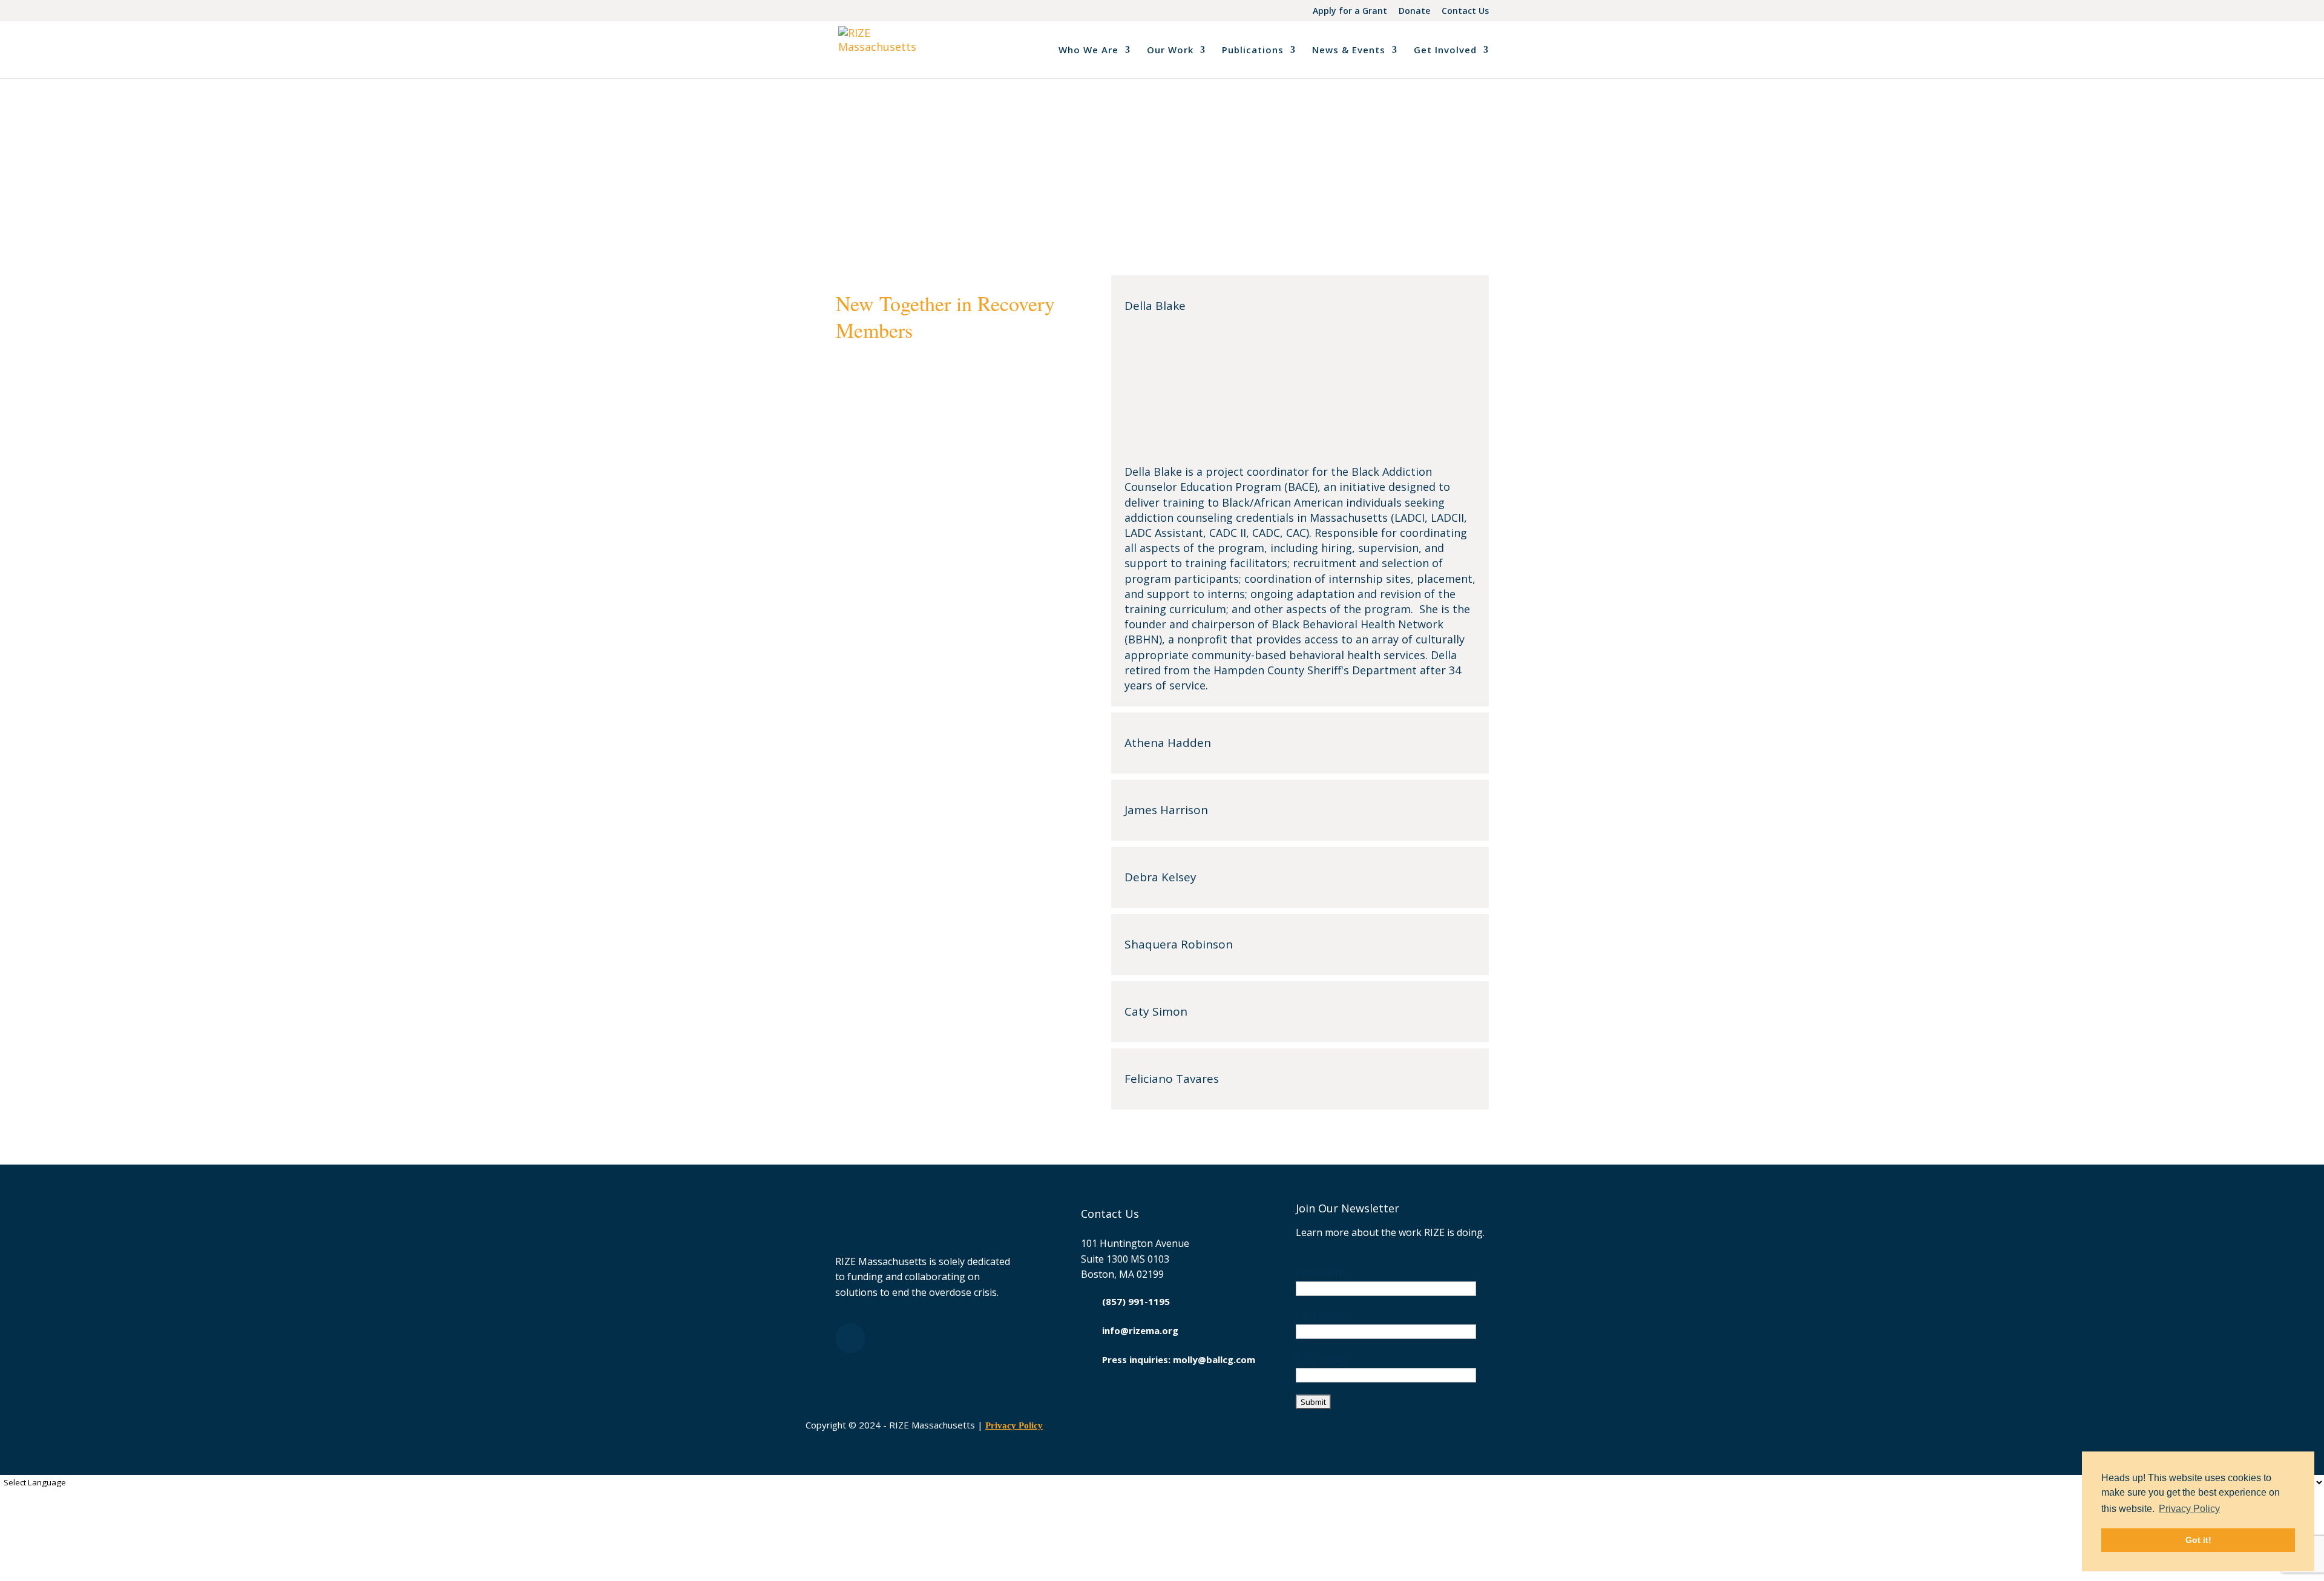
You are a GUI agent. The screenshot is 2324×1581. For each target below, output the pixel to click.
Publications (1253, 51)
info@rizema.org (1140, 1330)
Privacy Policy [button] (2189, 1509)
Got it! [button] (2198, 1540)
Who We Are (1088, 51)
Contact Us (1465, 12)
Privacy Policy (1014, 1425)
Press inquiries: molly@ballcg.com (1179, 1359)
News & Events (1349, 51)
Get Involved (1445, 51)
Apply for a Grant (1350, 12)
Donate (1414, 12)
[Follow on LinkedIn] (850, 1338)
